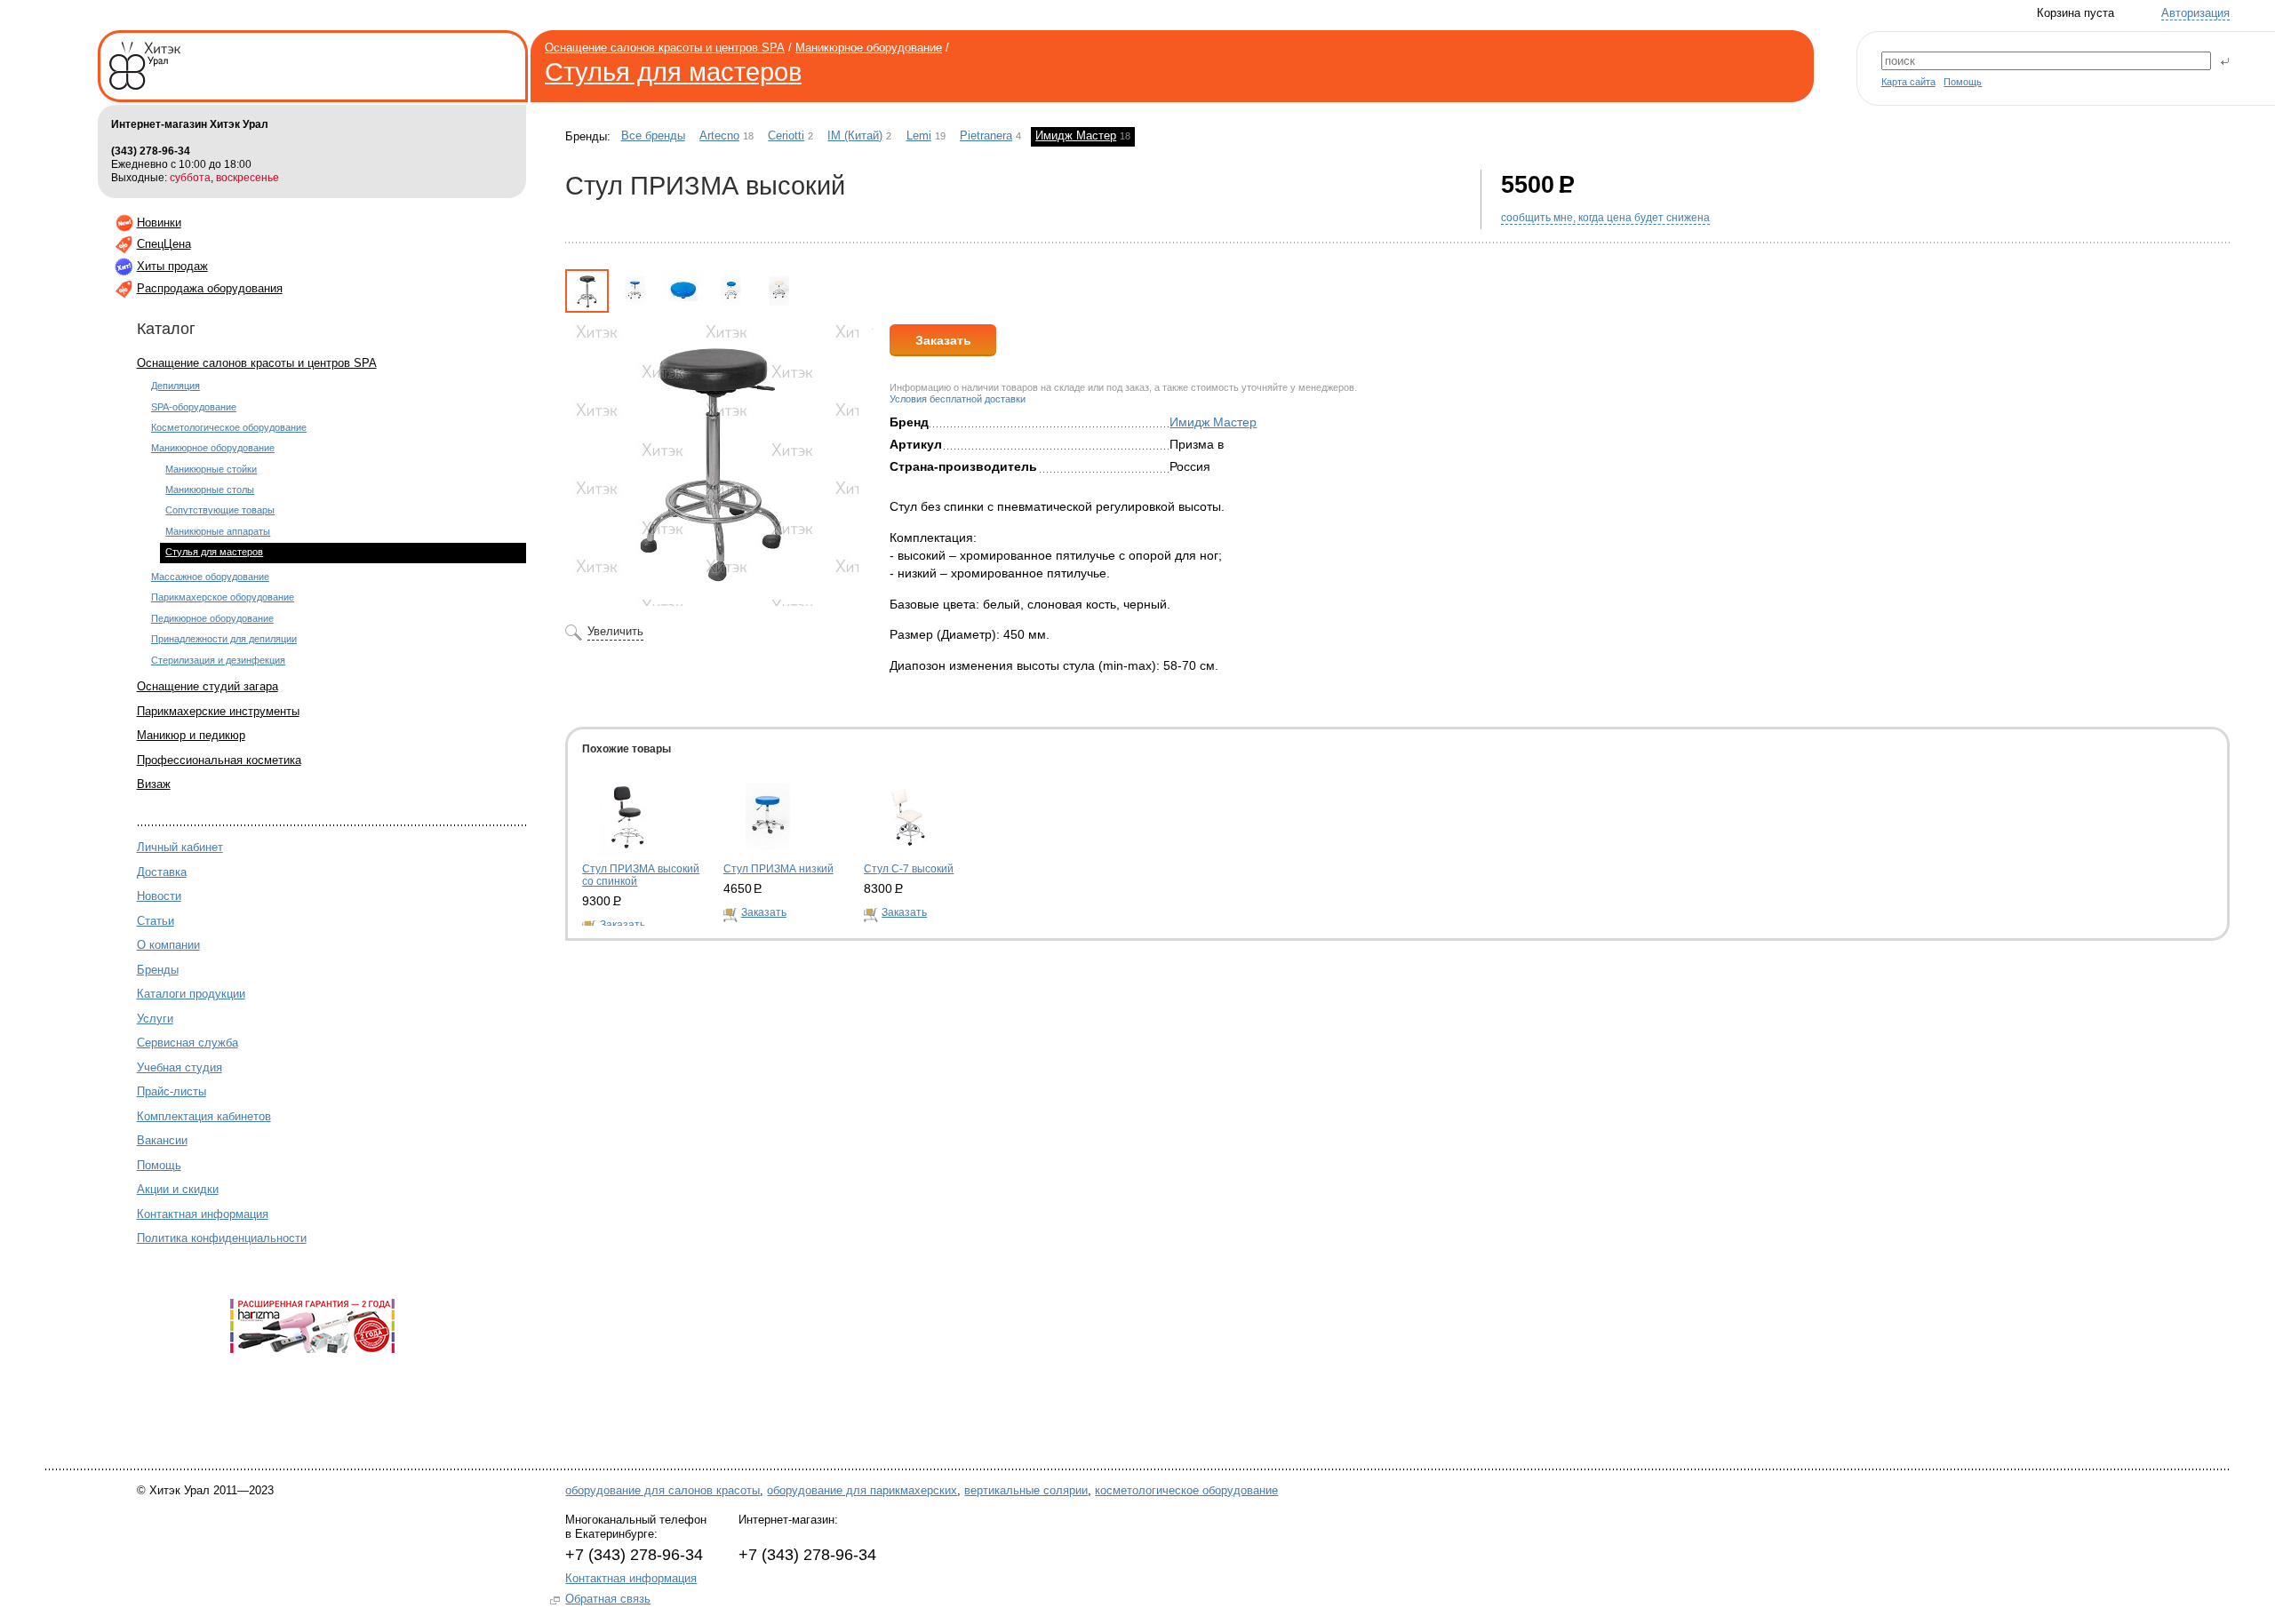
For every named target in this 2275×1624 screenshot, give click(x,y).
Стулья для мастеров (673, 72)
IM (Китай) (855, 136)
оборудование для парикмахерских (862, 1490)
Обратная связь (608, 1599)
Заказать (943, 340)
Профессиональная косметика (219, 760)
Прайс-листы (172, 1091)
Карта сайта (1908, 82)
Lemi (919, 136)
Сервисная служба (188, 1043)
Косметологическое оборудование (229, 427)
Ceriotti (786, 136)
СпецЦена (164, 244)
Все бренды (653, 136)
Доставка (162, 872)
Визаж (154, 784)
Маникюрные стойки (211, 469)
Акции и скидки (178, 1189)
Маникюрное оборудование (869, 48)
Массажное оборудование (210, 577)
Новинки (159, 223)
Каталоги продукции (191, 994)
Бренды (158, 970)
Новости (159, 896)
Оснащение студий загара (208, 686)
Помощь (1963, 82)
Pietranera (986, 136)
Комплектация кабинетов (204, 1116)
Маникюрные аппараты (218, 531)
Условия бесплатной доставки (958, 399)
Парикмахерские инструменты (218, 711)
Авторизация (2195, 13)
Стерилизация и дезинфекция (218, 660)
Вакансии (162, 1140)
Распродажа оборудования (210, 288)
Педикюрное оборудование (212, 618)
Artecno (719, 136)
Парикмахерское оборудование (223, 597)
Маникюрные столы (210, 490)
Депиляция (176, 386)
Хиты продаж (172, 266)
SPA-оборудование (194, 407)
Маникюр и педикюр (191, 735)
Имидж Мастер (1076, 136)
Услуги (155, 1019)
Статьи (156, 921)
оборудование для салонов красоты (663, 1490)
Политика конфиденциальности (222, 1238)
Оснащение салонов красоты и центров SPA (665, 48)
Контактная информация (203, 1214)
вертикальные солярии (1026, 1490)
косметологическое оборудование (1186, 1490)
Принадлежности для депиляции (224, 639)
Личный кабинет (180, 847)
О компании (168, 945)
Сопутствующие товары (220, 510)
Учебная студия (180, 1067)
